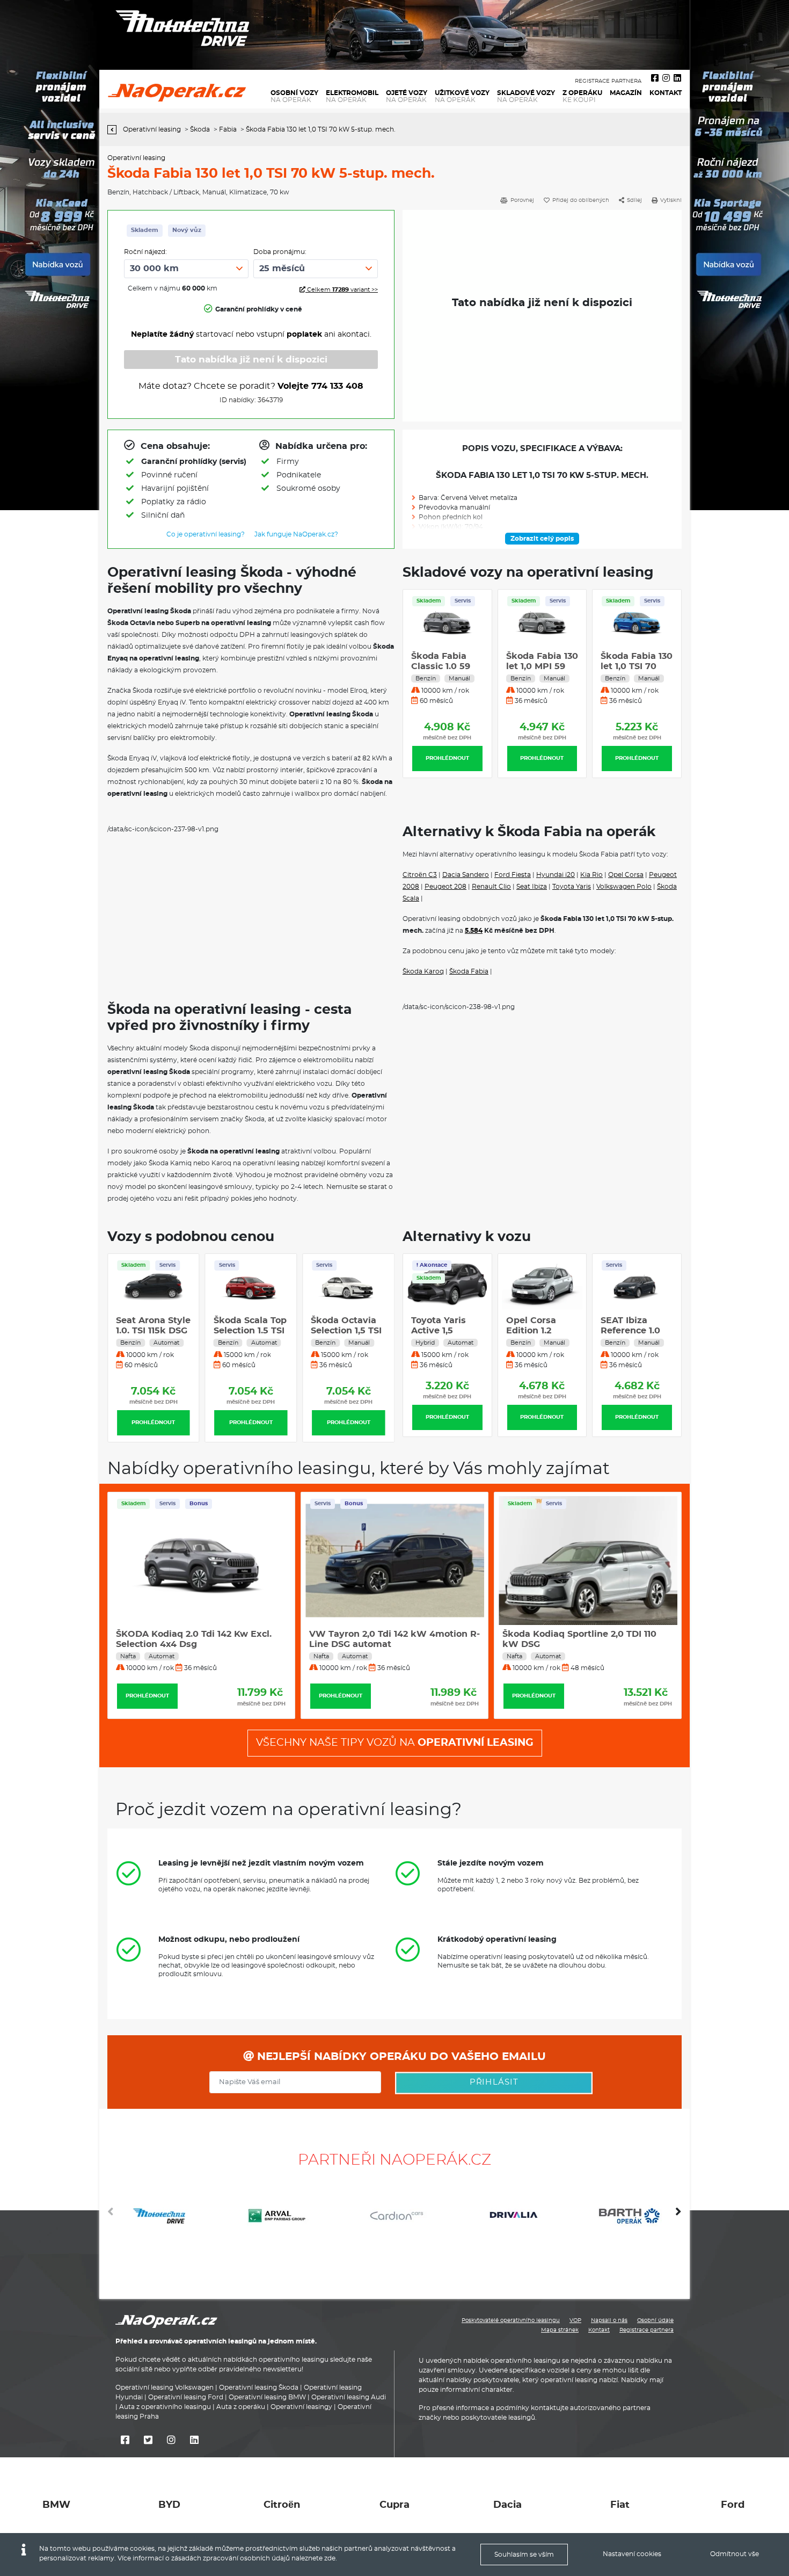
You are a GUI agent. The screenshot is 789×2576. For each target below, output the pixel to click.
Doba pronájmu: (280, 252)
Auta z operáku (241, 2407)
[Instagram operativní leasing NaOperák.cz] (666, 78)
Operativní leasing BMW (267, 2397)
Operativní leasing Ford (186, 2397)
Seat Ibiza (532, 887)
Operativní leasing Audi (349, 2397)
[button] (678, 2216)
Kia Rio (591, 875)
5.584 (474, 931)
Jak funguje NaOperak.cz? (296, 534)
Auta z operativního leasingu (165, 2407)
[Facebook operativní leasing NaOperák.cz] (655, 78)
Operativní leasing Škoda (259, 2388)
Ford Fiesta (513, 875)
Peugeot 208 (445, 887)
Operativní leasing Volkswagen (165, 2388)
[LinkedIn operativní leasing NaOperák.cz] (677, 78)
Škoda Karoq (423, 971)
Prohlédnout (447, 758)
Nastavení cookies (632, 2554)
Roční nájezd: (145, 252)
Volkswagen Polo (624, 887)
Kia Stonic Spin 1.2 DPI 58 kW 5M (150, 1331)
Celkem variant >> (342, 290)
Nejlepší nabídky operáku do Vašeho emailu (400, 2057)
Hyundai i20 (556, 875)
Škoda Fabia (469, 971)
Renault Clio (491, 887)
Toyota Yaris (572, 887)
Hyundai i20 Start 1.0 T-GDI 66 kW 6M (632, 1331)
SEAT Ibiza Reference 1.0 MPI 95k (536, 1331)
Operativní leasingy (301, 2407)
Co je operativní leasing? (206, 534)
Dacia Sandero (466, 875)
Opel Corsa (626, 875)
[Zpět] (115, 130)
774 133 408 (337, 386)
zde (330, 2558)
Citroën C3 (420, 875)
